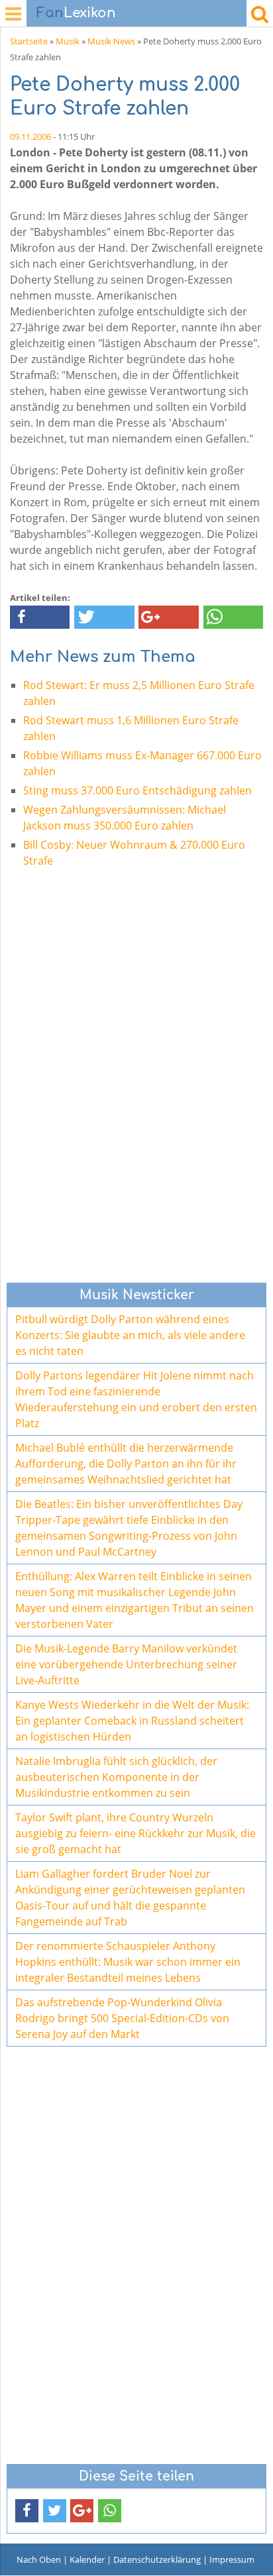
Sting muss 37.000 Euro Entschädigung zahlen (137, 790)
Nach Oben (39, 2559)
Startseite (29, 41)
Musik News (111, 41)
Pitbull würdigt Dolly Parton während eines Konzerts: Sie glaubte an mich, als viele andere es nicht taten (130, 1335)
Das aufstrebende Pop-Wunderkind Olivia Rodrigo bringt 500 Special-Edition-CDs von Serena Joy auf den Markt (122, 2018)
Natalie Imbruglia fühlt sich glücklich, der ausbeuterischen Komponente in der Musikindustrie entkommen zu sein (116, 1777)
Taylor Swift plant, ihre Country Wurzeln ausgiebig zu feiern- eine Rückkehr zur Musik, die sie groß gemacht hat (136, 1833)
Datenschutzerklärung (157, 2559)
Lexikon (76, 13)
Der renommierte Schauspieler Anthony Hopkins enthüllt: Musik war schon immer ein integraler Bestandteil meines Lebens (128, 1962)
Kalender (87, 2559)
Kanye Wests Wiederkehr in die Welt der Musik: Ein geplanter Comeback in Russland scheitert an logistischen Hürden (132, 1721)
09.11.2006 (30, 136)
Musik (68, 41)
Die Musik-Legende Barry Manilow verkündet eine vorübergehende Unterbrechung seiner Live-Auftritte (126, 1664)
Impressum (232, 2559)
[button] (40, 617)
